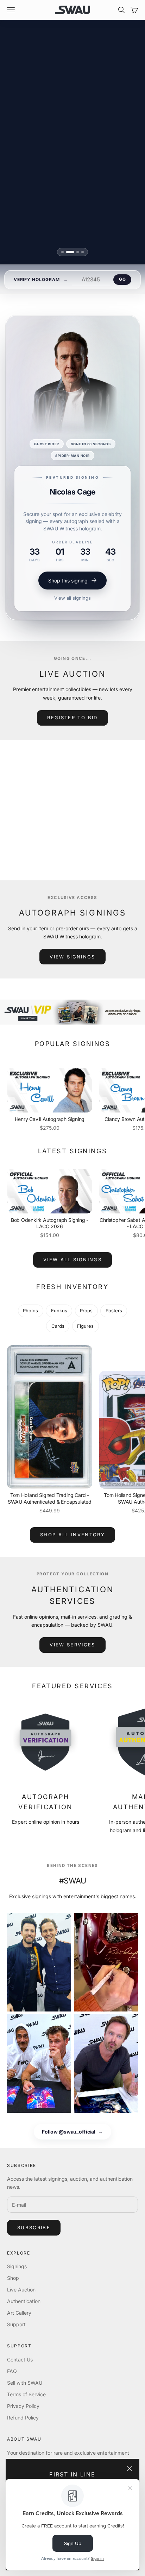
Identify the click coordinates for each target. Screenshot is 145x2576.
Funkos (59, 1311)
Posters (114, 1311)
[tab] (62, 252)
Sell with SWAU (25, 2383)
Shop (13, 2278)
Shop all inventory (72, 1535)
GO (122, 279)
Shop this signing (68, 574)
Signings (17, 2266)
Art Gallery (19, 2313)
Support (16, 2324)
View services (72, 1645)
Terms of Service (26, 2394)
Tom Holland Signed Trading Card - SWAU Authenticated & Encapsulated (50, 1498)
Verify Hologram (37, 279)
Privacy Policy (23, 2406)
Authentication (24, 2301)
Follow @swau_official (72, 2132)
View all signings (72, 591)
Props (86, 1311)
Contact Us (20, 2360)
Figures (85, 1326)
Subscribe (34, 2227)
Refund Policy (23, 2418)
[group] (72, 1012)
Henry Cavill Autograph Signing (50, 1119)
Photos (30, 1311)
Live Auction (21, 2290)
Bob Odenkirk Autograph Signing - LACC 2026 (50, 1223)
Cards (58, 1326)
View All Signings (72, 1260)
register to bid (72, 718)
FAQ (12, 2371)
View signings (72, 957)
